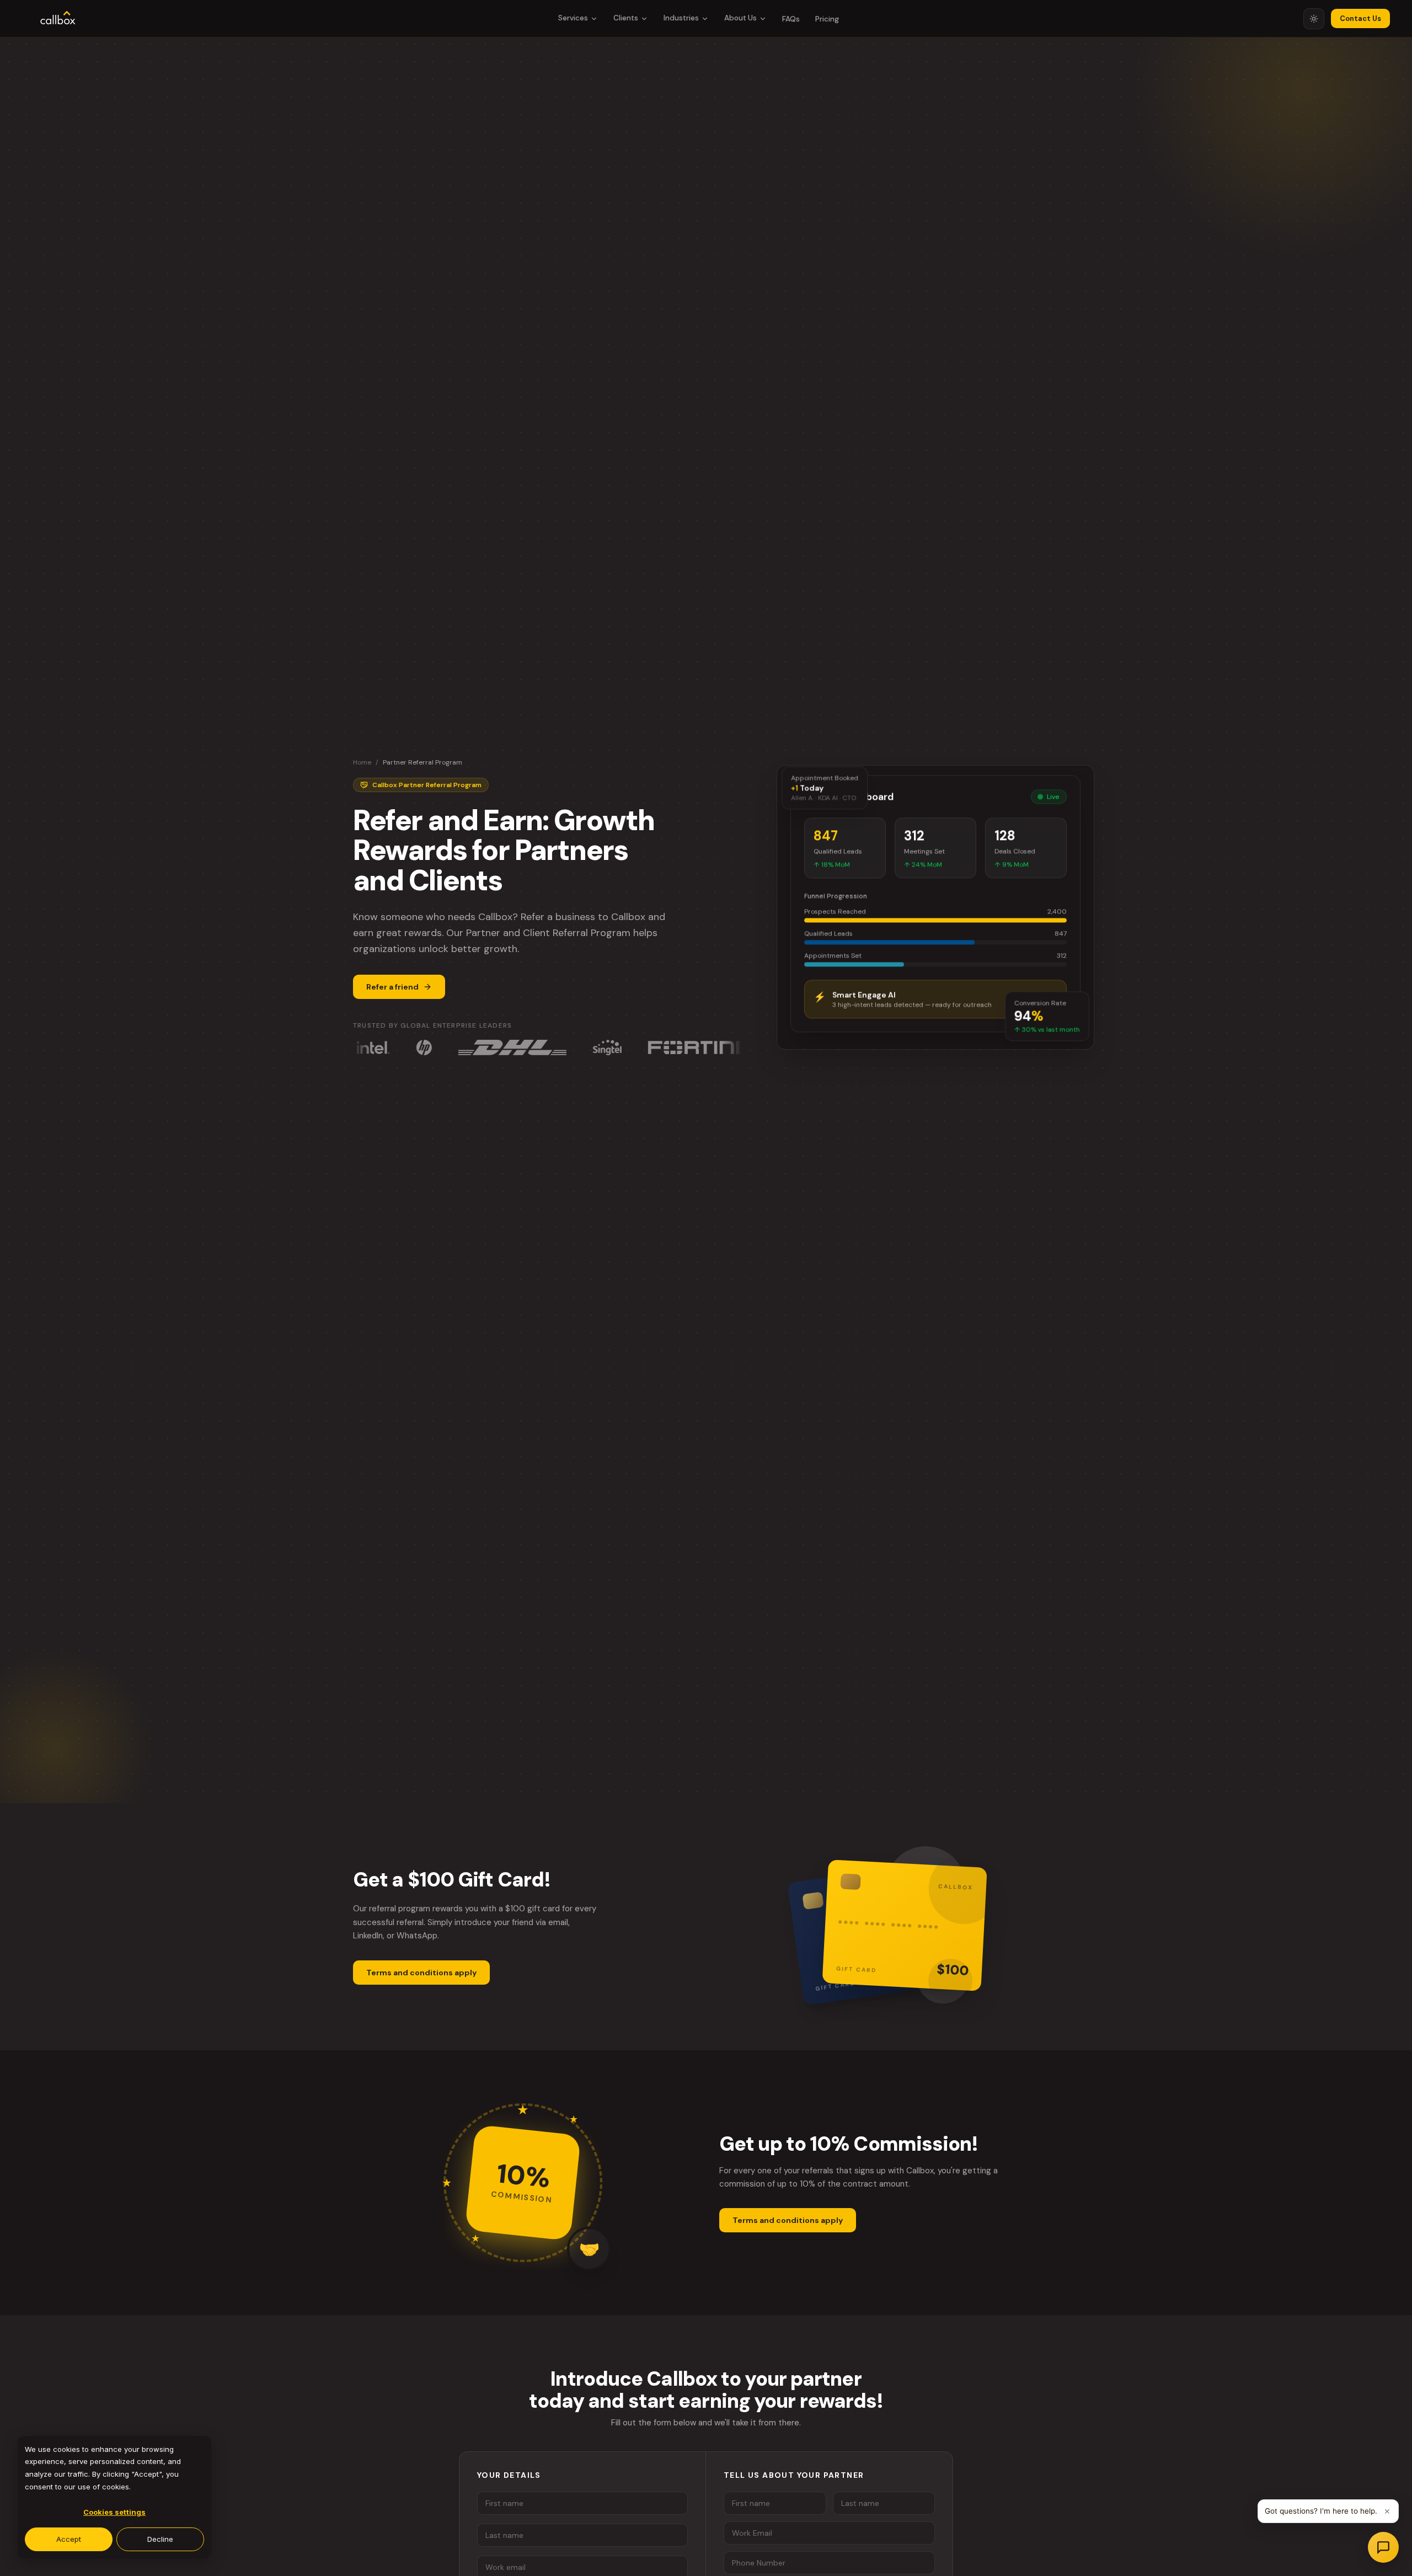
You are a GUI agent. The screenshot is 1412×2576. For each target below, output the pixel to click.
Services (573, 18)
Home (362, 762)
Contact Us (1360, 18)
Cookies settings (114, 2512)
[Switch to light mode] (1314, 19)
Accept (69, 2539)
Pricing (827, 19)
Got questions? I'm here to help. (1321, 2511)
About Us (740, 18)
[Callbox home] (58, 19)
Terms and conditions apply (421, 1973)
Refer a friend (392, 987)
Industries (681, 18)
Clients (626, 18)
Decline (160, 2539)
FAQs (791, 19)
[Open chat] (1383, 2547)
